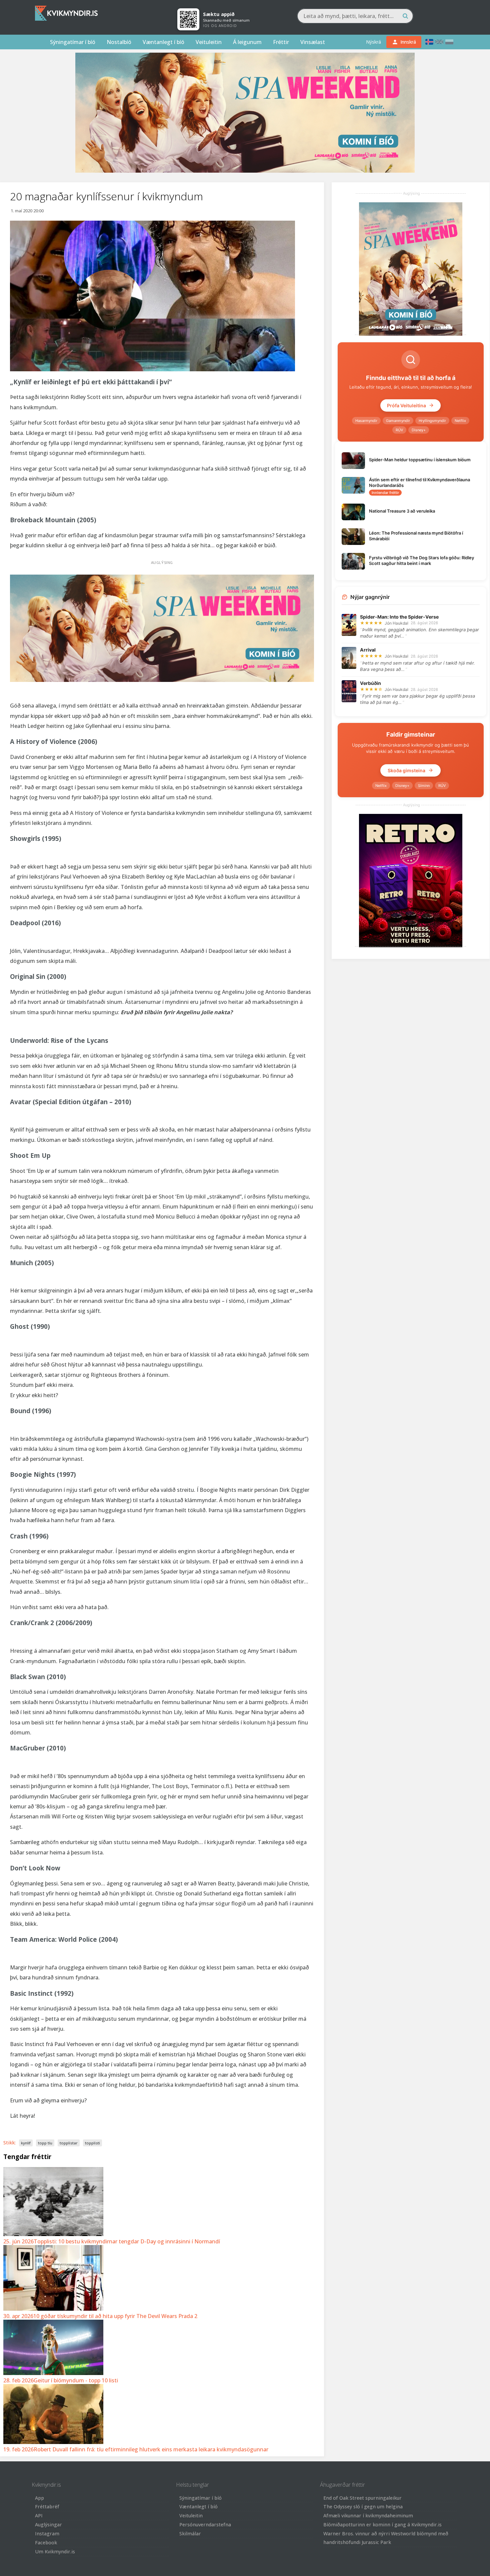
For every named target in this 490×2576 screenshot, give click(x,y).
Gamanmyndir (398, 421)
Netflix (460, 421)
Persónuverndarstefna (205, 2525)
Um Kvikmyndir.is (55, 2552)
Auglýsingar (48, 2525)
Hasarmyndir (366, 421)
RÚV (399, 430)
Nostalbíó (119, 42)
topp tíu (45, 2143)
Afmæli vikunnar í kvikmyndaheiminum (368, 2516)
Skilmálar (190, 2534)
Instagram (47, 2534)
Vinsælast (313, 42)
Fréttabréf (47, 2507)
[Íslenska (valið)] (429, 42)
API (39, 2516)
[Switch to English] (439, 42)
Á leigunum (247, 42)
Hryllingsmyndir (432, 421)
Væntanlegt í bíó (163, 42)
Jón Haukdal (396, 623)
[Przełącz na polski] (449, 42)
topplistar (69, 2143)
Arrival (368, 650)
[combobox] (355, 16)
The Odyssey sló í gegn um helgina (363, 2507)
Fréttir (281, 42)
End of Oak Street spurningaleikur (362, 2498)
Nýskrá (373, 42)
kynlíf (26, 2143)
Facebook (46, 2543)
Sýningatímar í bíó (73, 42)
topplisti (92, 2143)
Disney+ (419, 430)
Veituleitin (209, 42)
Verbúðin (370, 683)
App (39, 2498)
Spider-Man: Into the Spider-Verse (399, 617)
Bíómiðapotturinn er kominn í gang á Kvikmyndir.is (382, 2525)
